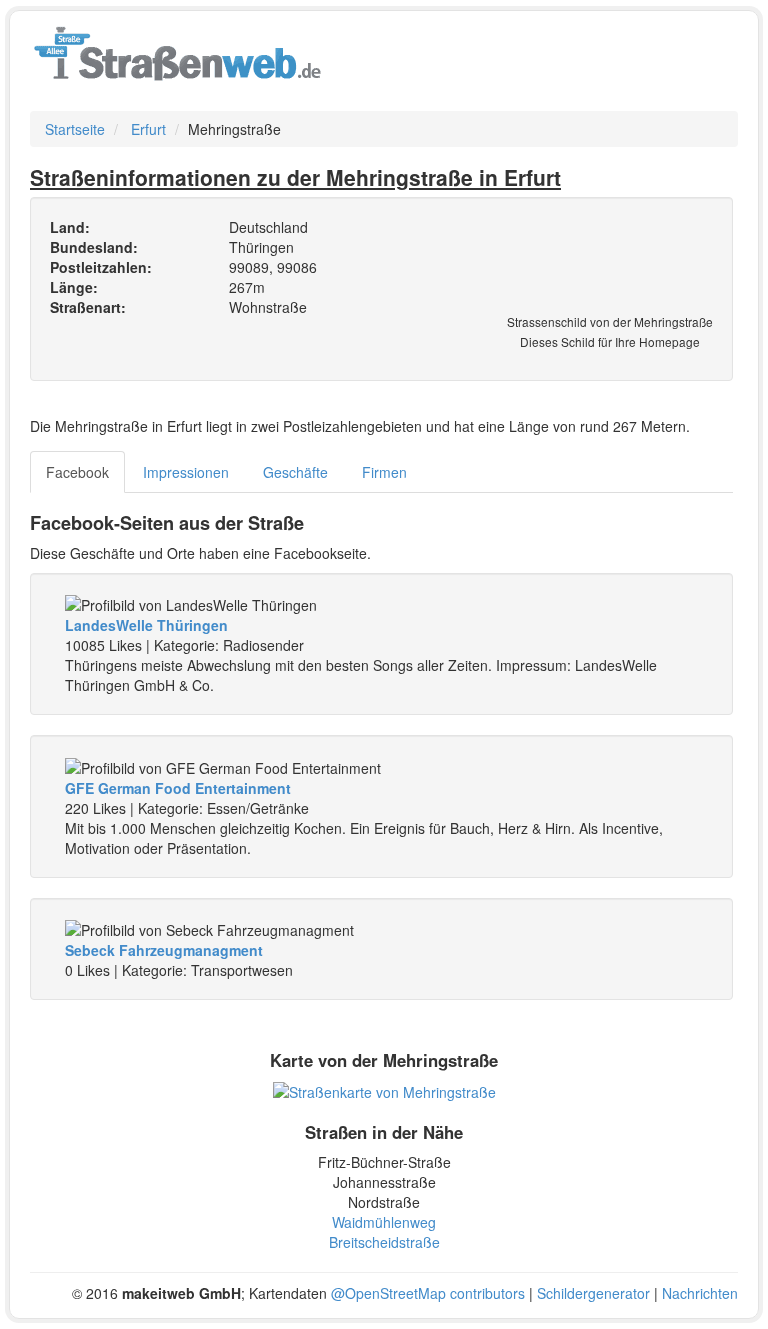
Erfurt (148, 129)
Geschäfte (295, 472)
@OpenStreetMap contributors (428, 1293)
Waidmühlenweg (384, 1222)
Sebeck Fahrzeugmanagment (164, 950)
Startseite (75, 129)
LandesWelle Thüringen (146, 625)
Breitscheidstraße (384, 1242)
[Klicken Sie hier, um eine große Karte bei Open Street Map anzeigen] (384, 1090)
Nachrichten (700, 1293)
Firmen (384, 472)
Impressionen (186, 472)
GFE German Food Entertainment (178, 788)
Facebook (77, 472)
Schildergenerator (593, 1293)
